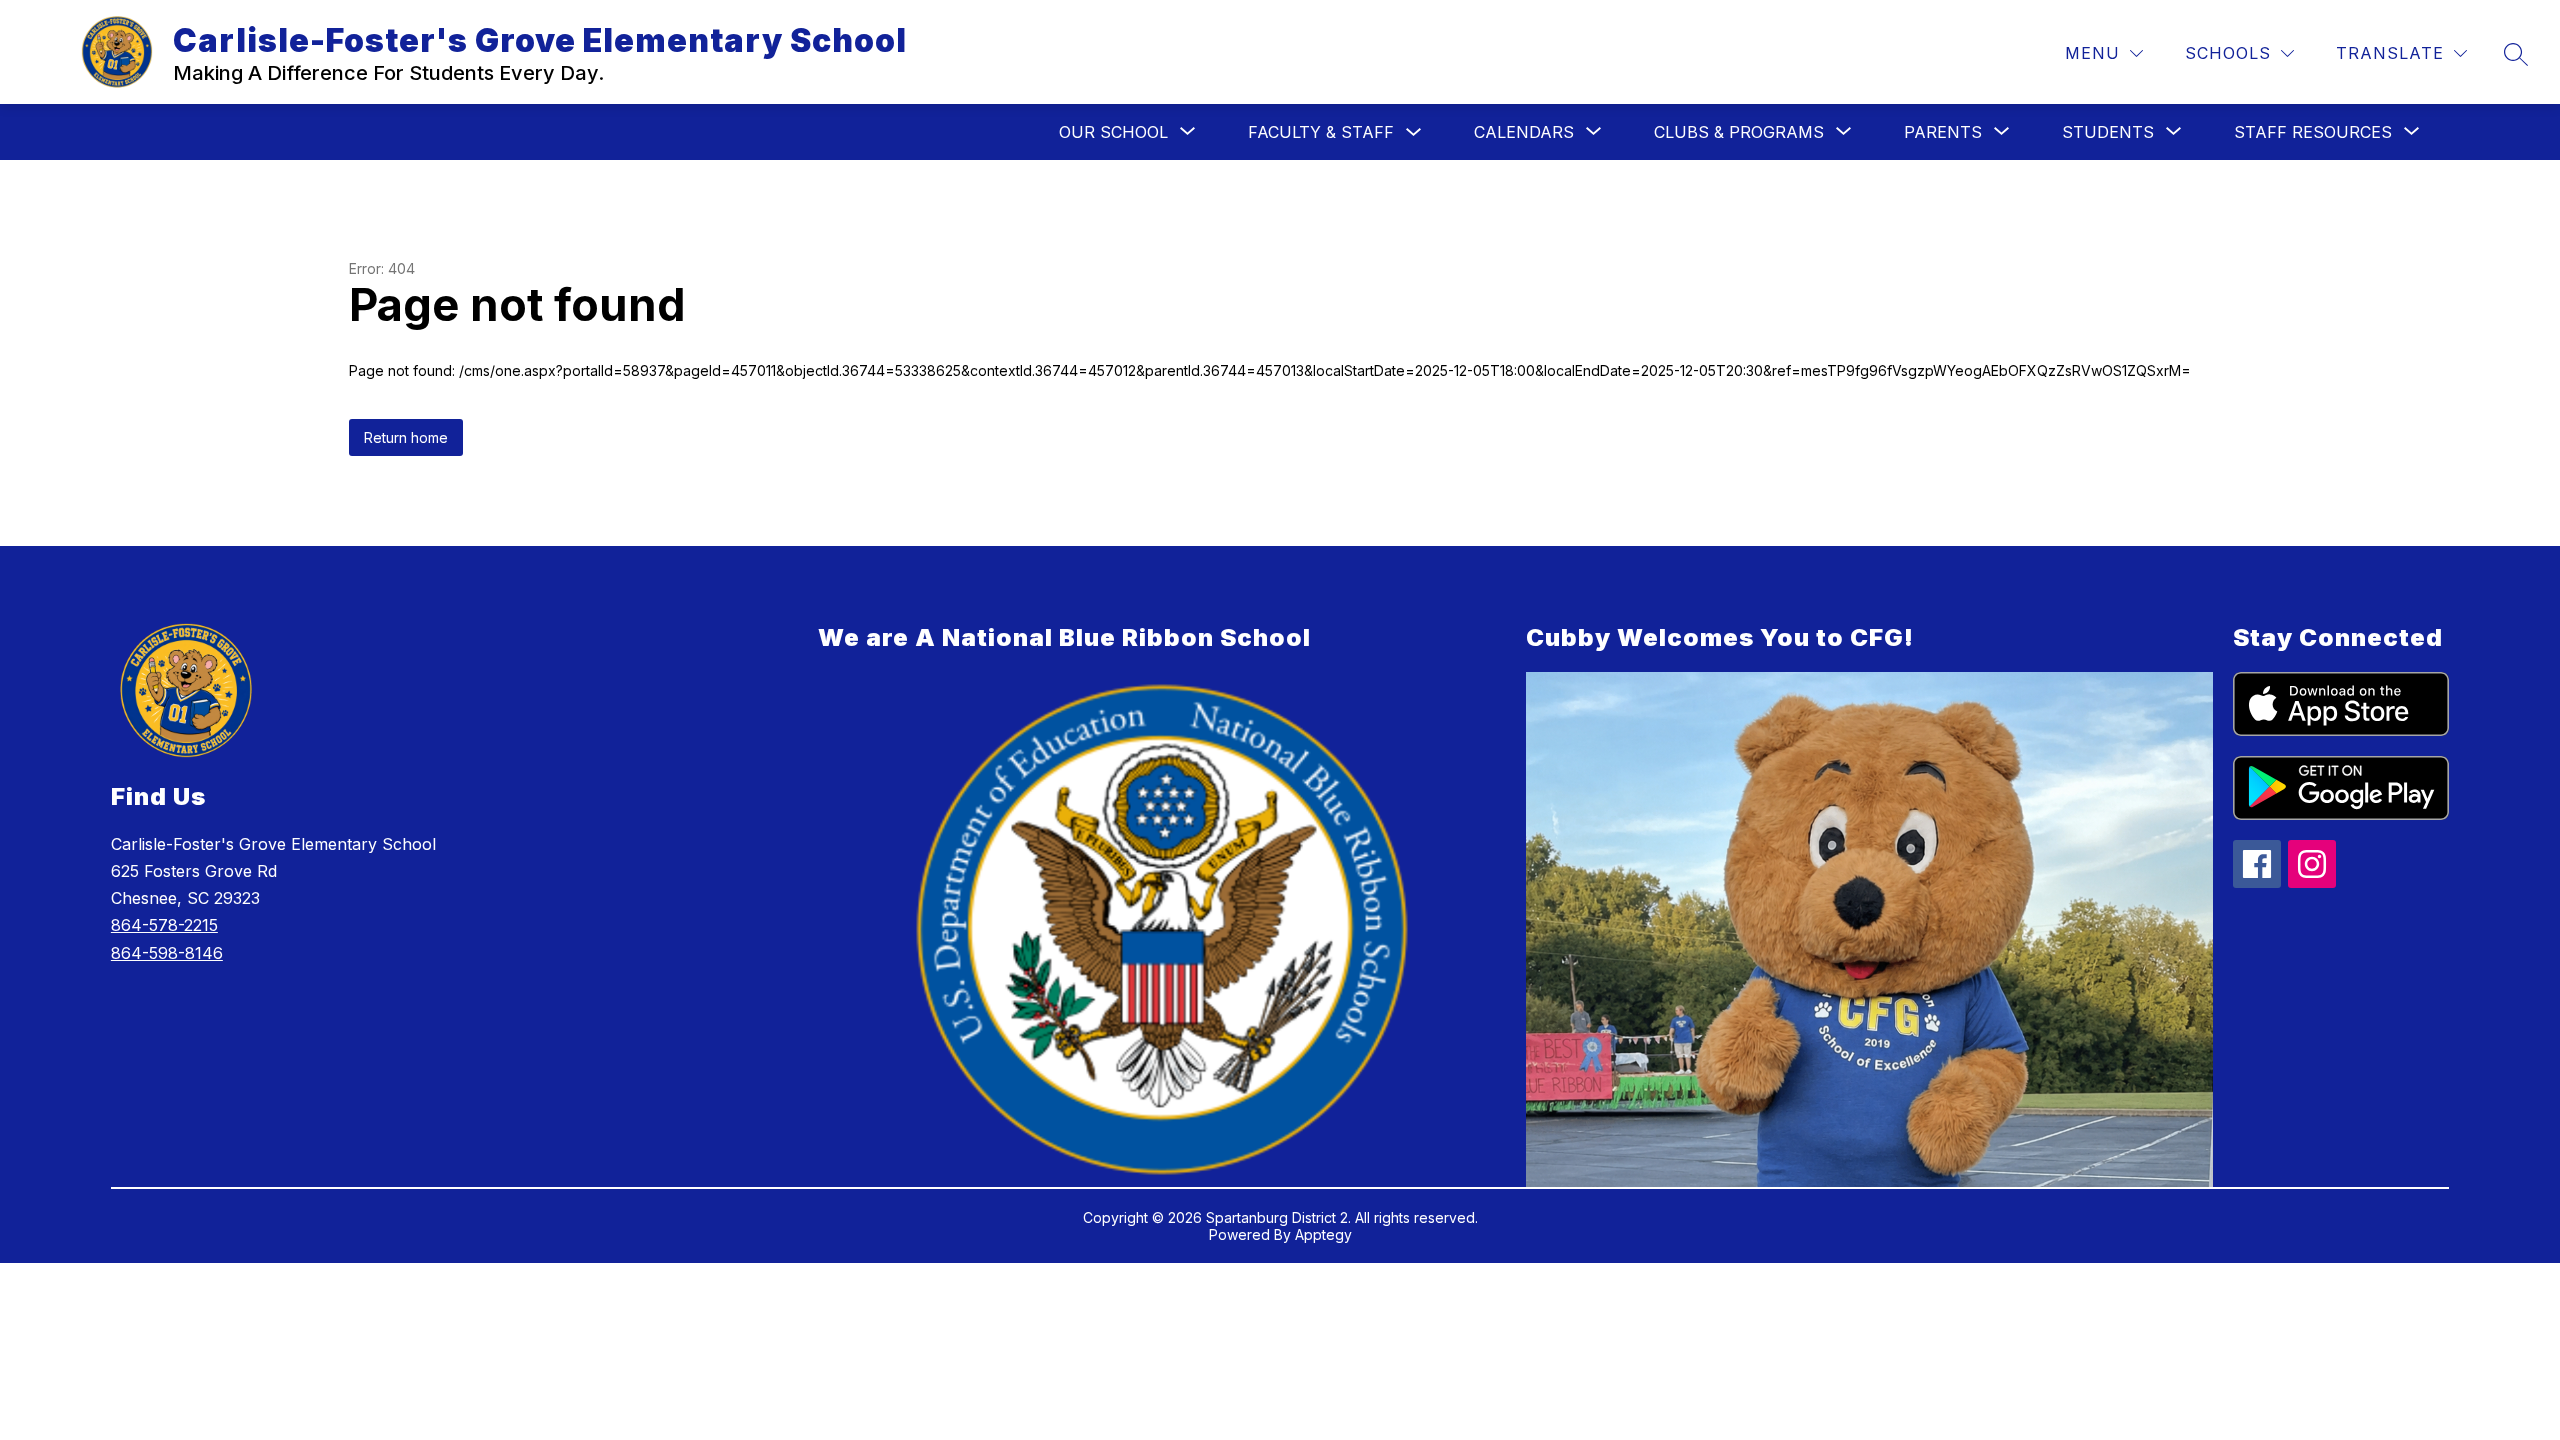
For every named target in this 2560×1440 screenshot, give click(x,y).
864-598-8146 (167, 953)
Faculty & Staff (1321, 132)
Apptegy (1323, 1234)
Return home (406, 437)
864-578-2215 (164, 925)
